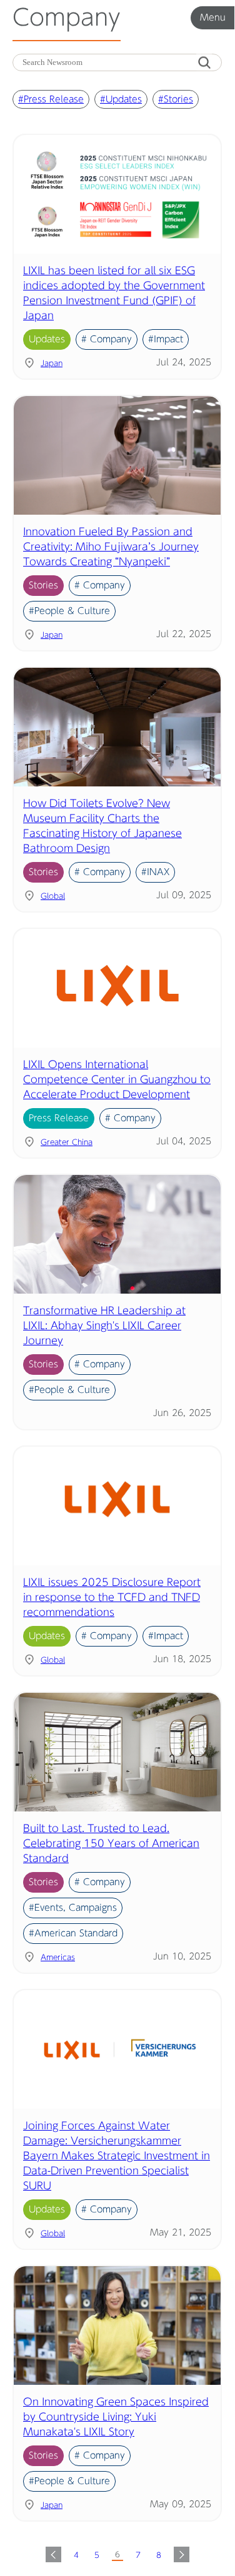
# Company (107, 339)
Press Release (59, 1118)
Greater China (67, 1142)
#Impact (166, 339)
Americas (58, 1957)
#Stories (176, 99)
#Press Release (51, 99)
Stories (43, 585)
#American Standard (73, 1933)
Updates (47, 339)
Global (53, 896)
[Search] (204, 63)
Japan (52, 363)
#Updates (121, 99)
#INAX (155, 872)
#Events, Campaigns (73, 1908)
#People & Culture (69, 611)
